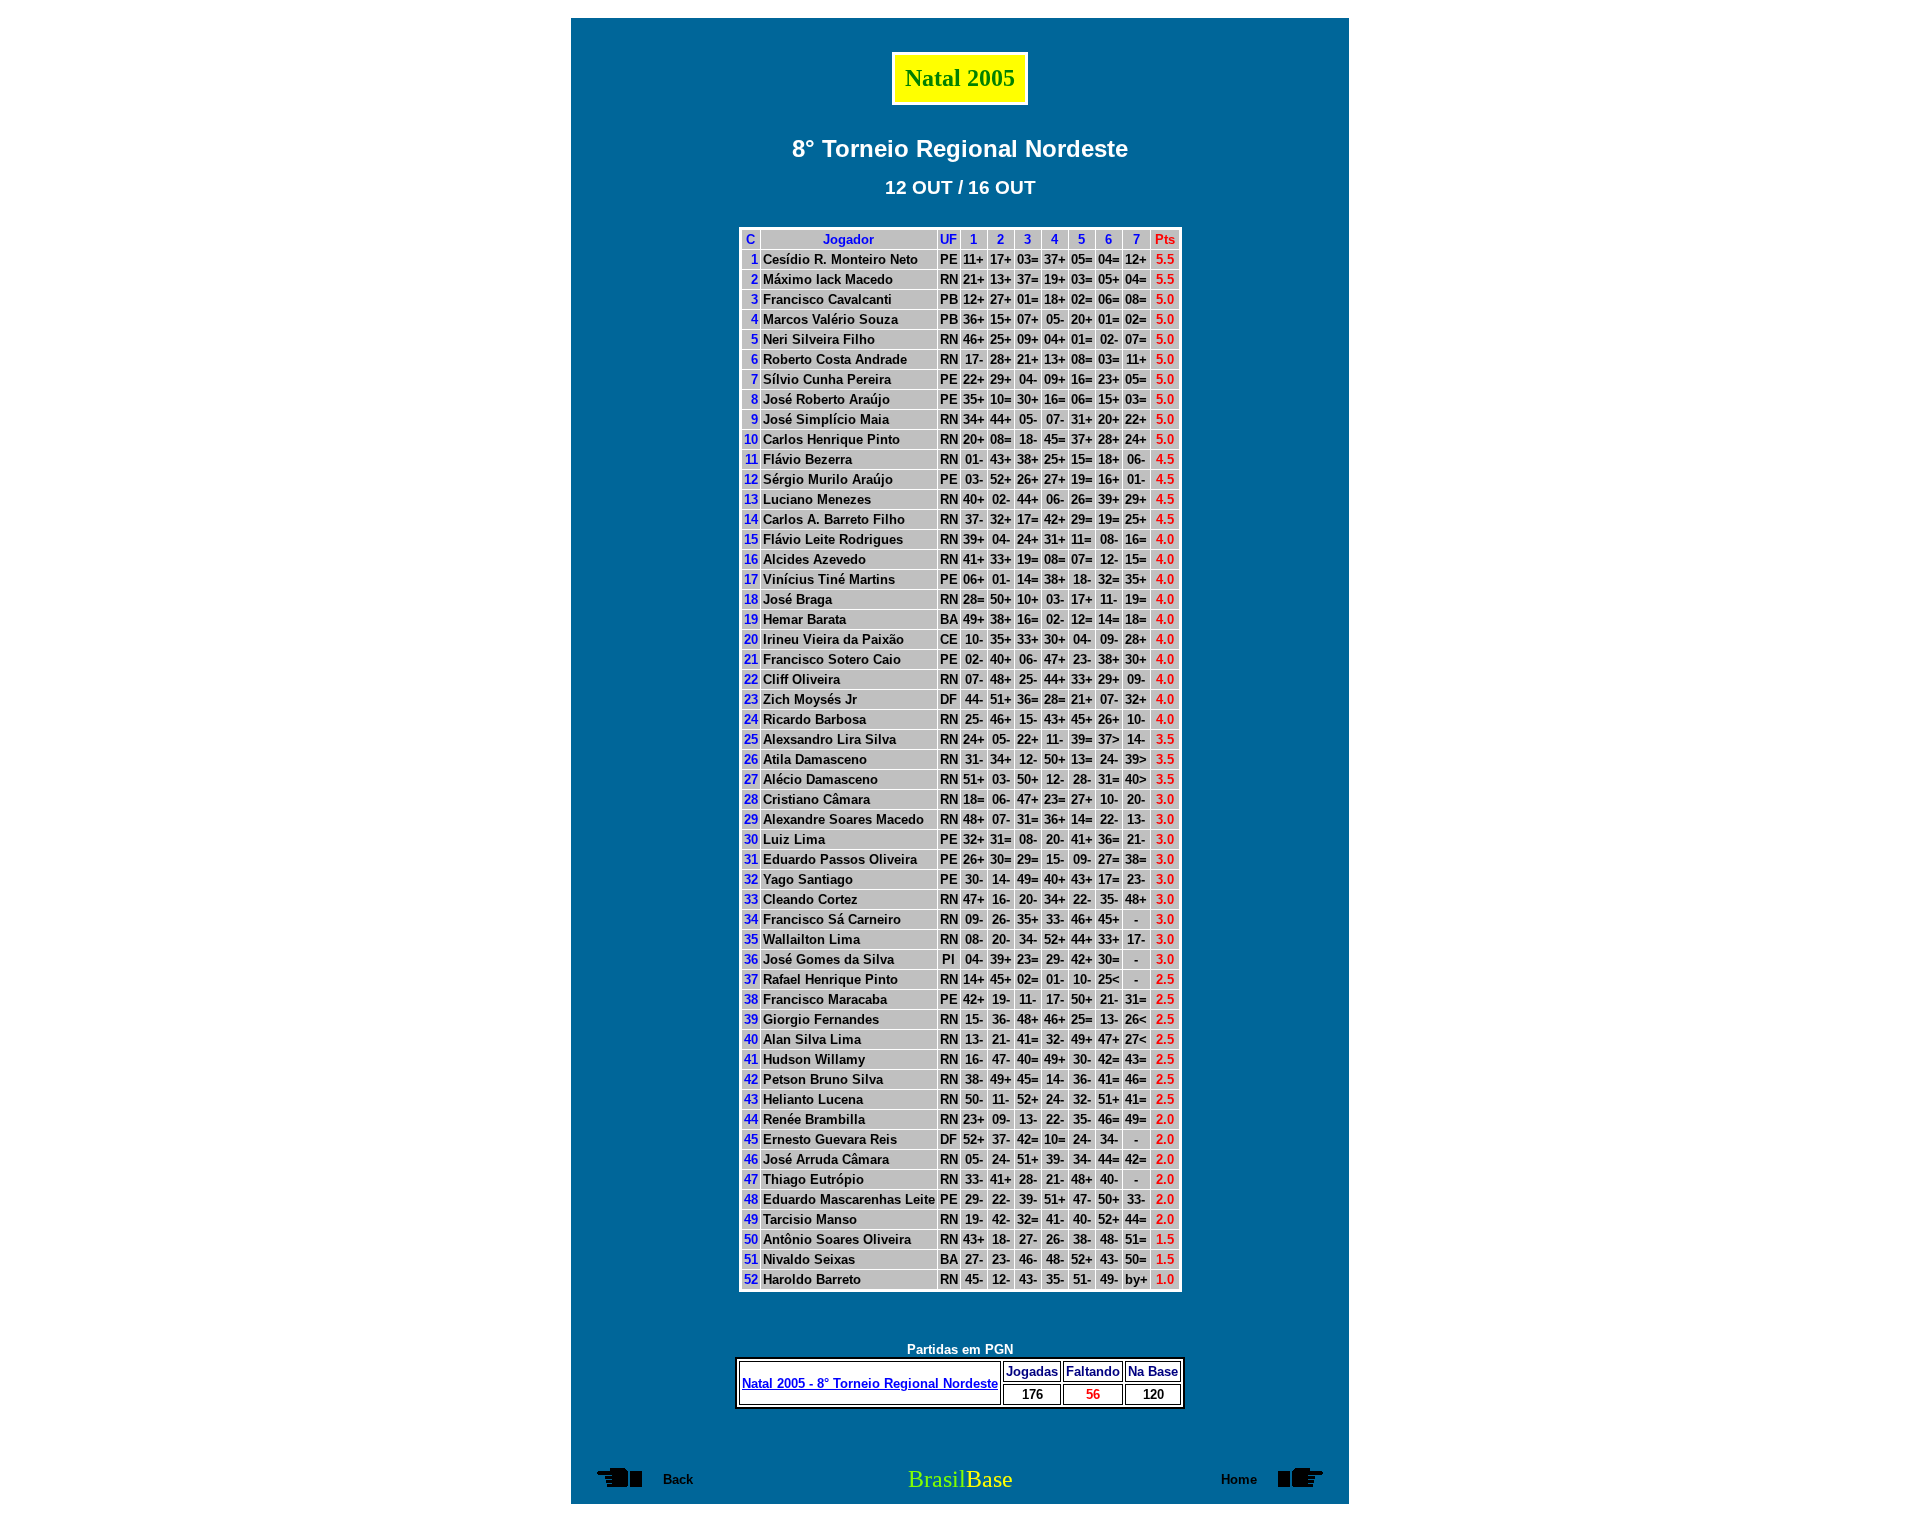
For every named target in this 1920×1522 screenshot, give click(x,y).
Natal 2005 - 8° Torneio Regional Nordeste (870, 1383)
